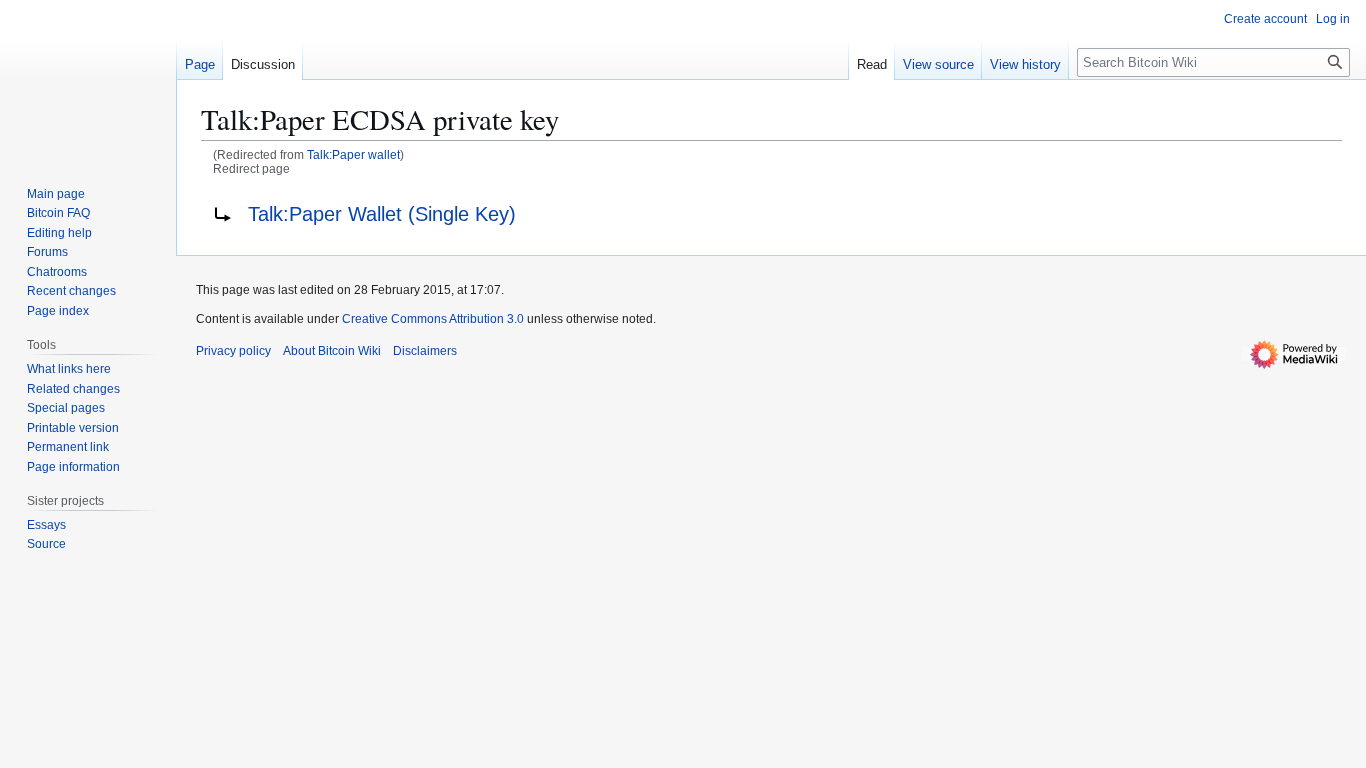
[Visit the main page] (88, 80)
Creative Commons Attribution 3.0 (433, 319)
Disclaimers (425, 351)
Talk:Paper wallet (353, 154)
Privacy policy (233, 351)
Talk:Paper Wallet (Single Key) (382, 214)
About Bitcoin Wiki (332, 351)
